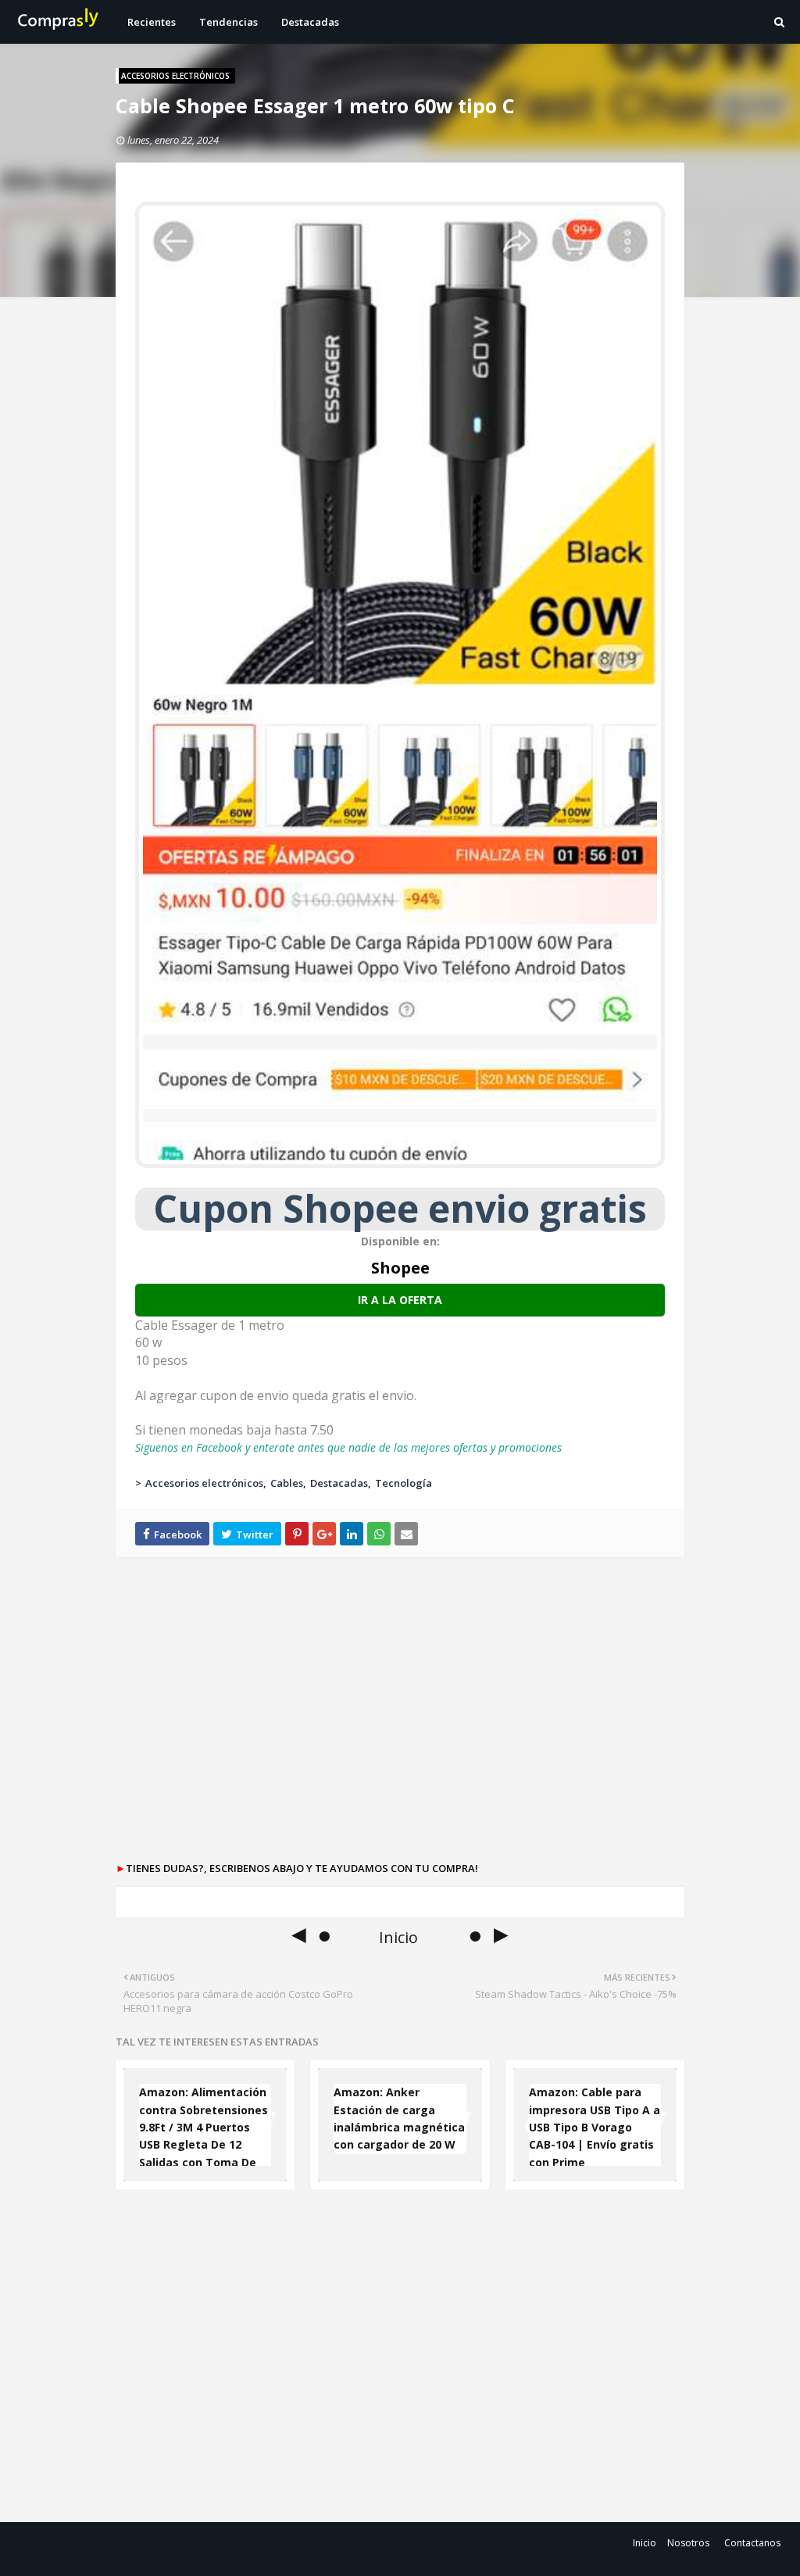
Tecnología (404, 1483)
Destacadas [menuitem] (310, 22)
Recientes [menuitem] (152, 22)
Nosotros (688, 2543)
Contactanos (752, 2543)
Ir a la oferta (400, 1300)
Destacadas (339, 1483)
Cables (287, 1483)
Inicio (645, 2543)
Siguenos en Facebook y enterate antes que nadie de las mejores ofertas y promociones (348, 1447)
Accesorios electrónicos (204, 1483)
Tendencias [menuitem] (229, 22)
